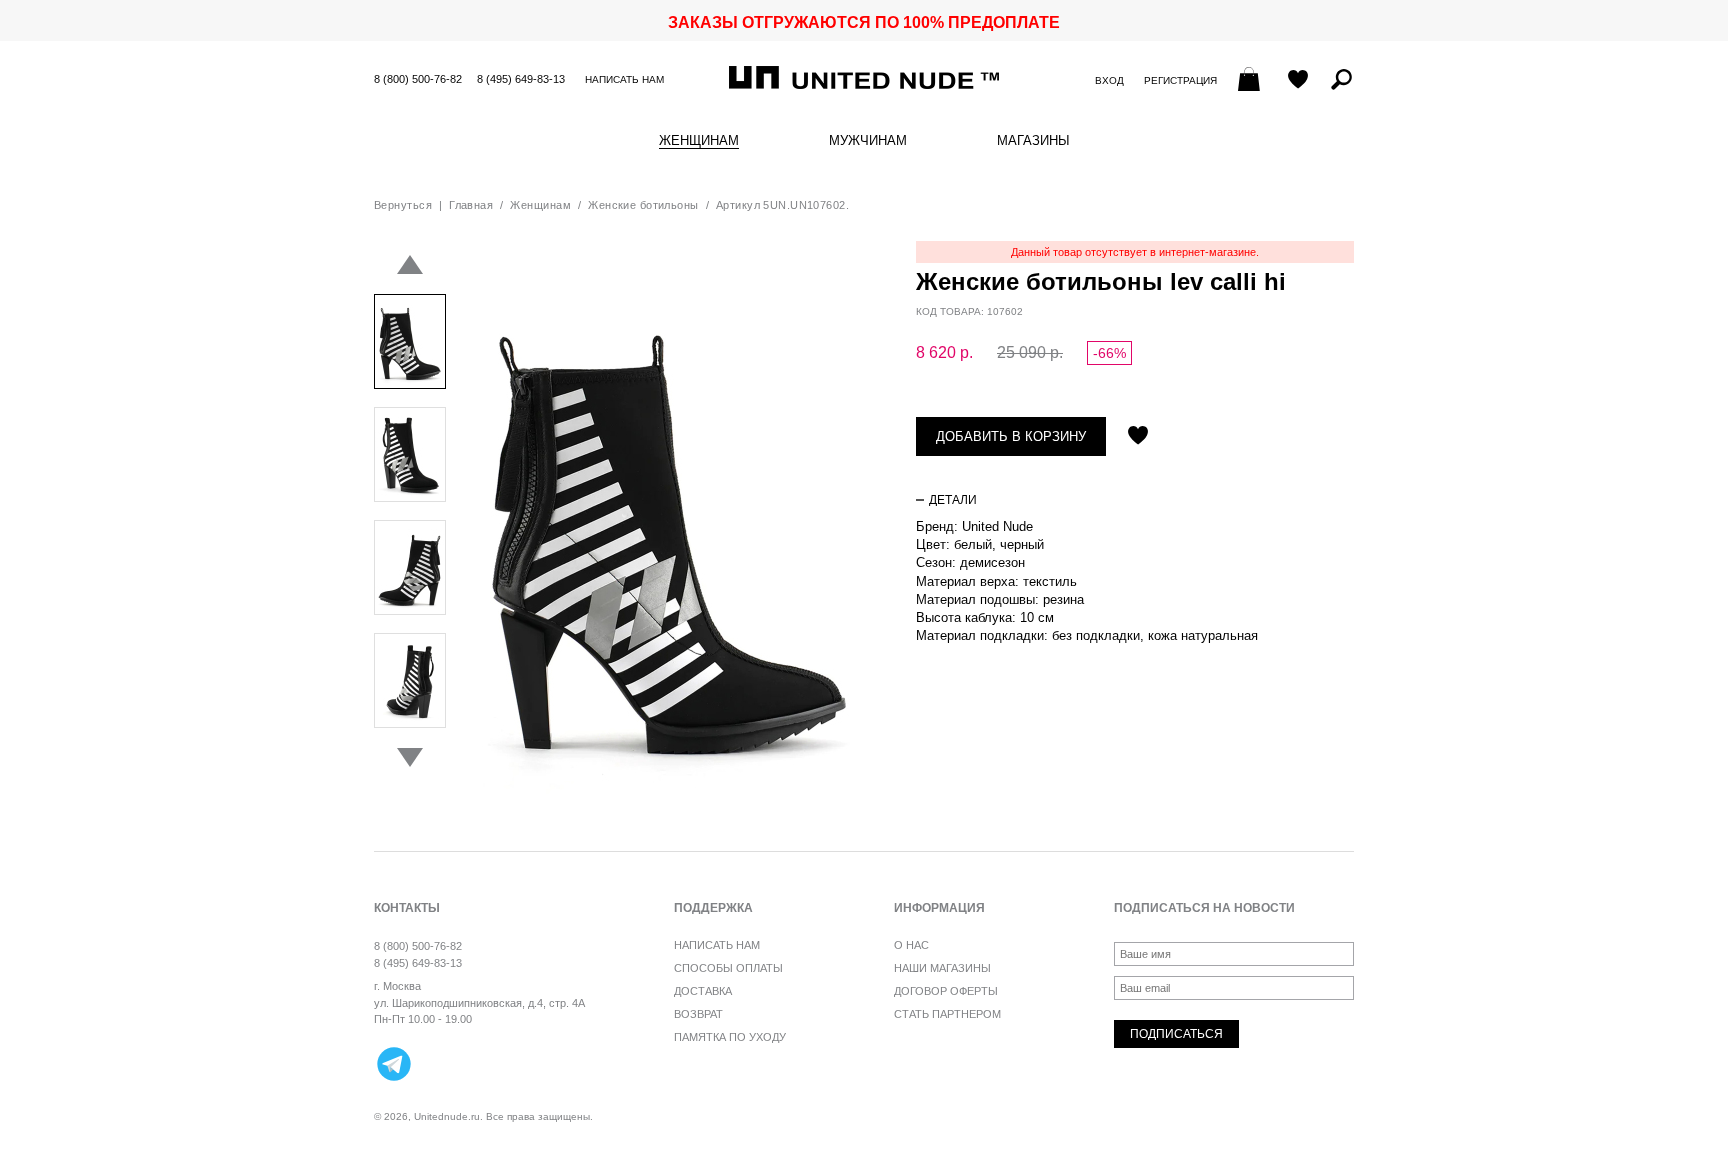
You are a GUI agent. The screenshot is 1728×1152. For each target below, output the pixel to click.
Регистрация (1180, 80)
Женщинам (699, 141)
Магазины (1033, 141)
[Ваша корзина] (1251, 81)
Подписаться (1176, 1034)
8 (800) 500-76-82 (418, 79)
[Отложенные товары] (1298, 81)
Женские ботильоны (643, 205)
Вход (1109, 80)
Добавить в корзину (1011, 436)
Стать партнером (947, 1014)
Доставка (703, 991)
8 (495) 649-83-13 (521, 79)
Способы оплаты (728, 968)
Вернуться (403, 205)
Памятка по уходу (730, 1037)
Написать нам (624, 79)
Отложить (1138, 437)
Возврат (698, 1014)
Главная (471, 205)
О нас (911, 945)
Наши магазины (942, 968)
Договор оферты (946, 991)
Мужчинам (868, 141)
